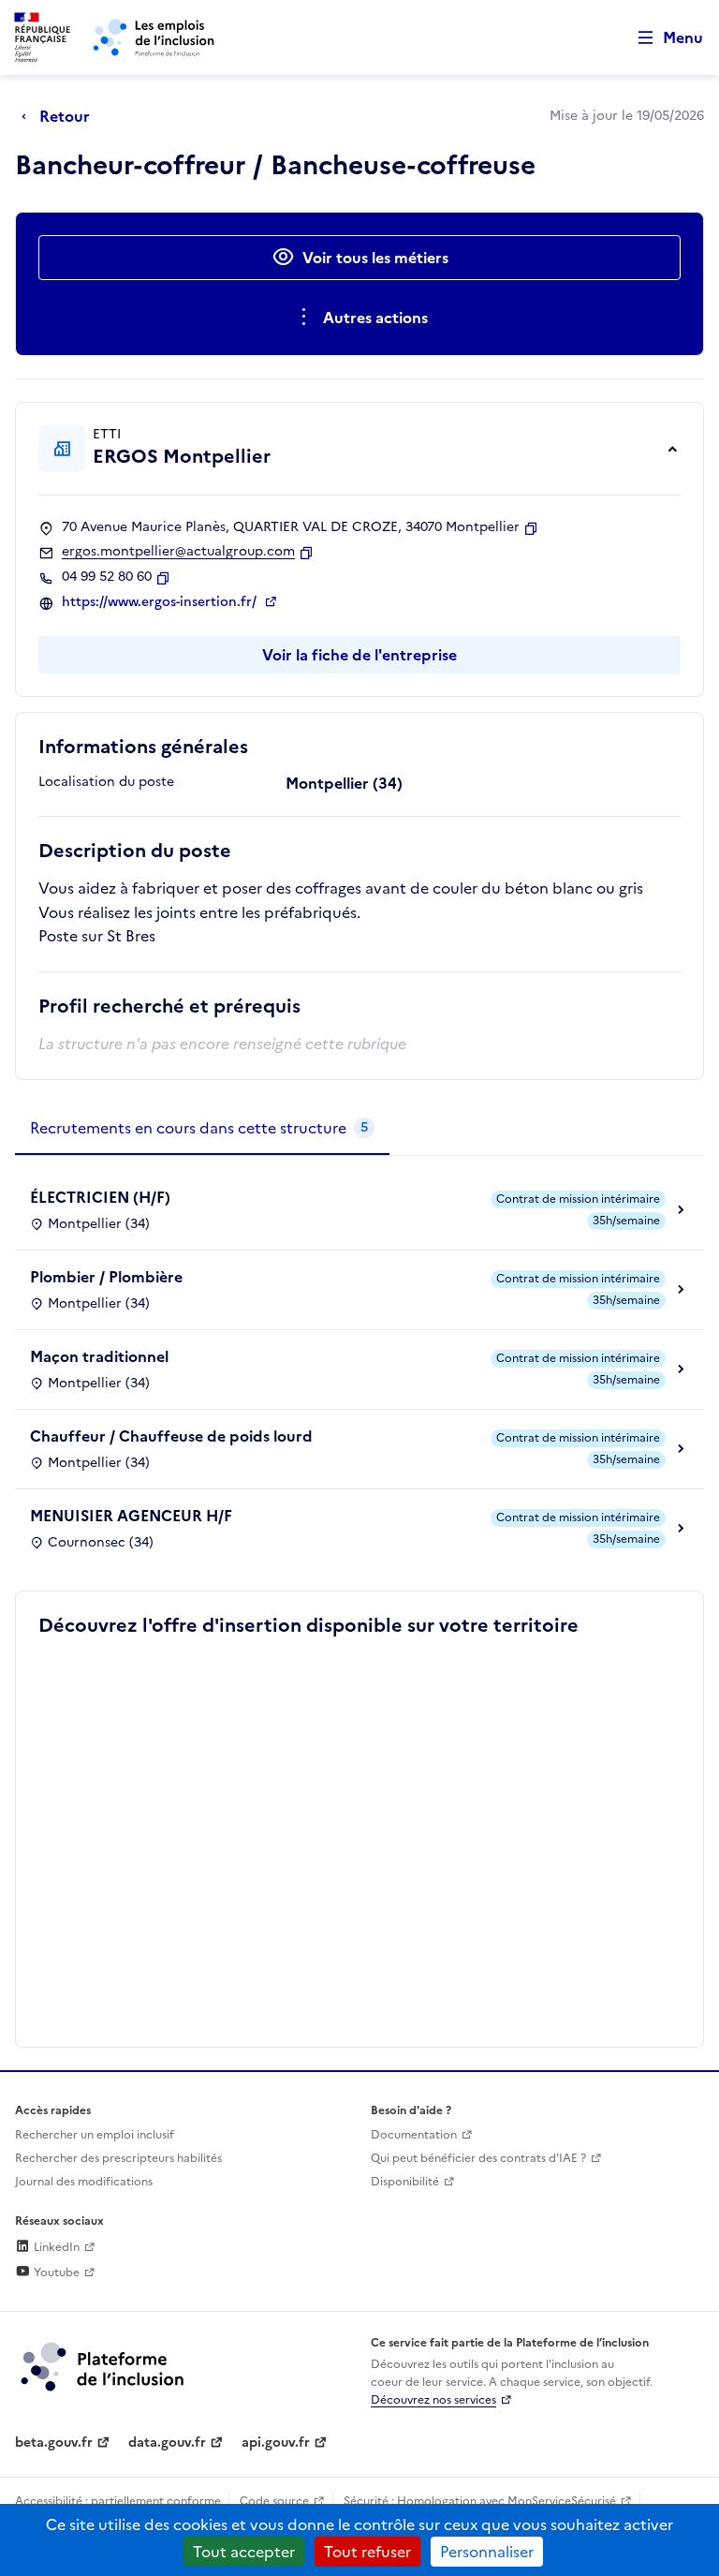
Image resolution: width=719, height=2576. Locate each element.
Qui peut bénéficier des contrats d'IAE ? (478, 2158)
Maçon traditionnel (99, 1356)
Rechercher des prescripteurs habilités (118, 2158)
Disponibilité (405, 2182)
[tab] (202, 1129)
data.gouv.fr (167, 2443)
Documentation (414, 2135)
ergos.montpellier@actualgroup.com (178, 552)
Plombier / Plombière (106, 1277)
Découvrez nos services (433, 2400)
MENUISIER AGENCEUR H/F (131, 1516)
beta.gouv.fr (54, 2443)
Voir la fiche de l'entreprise (359, 655)
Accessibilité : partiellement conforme (118, 2501)
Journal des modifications (84, 2182)
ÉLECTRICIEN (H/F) (100, 1197)
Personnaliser (487, 2552)
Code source (274, 2501)
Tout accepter (244, 2552)
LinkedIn (55, 2247)
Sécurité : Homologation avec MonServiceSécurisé (480, 2501)
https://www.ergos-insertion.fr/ (161, 602)
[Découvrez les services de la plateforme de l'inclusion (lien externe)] (104, 2365)
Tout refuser (367, 2552)
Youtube (55, 2273)
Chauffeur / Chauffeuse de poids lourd (171, 1436)
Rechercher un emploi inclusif (95, 2135)
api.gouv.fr (276, 2443)
